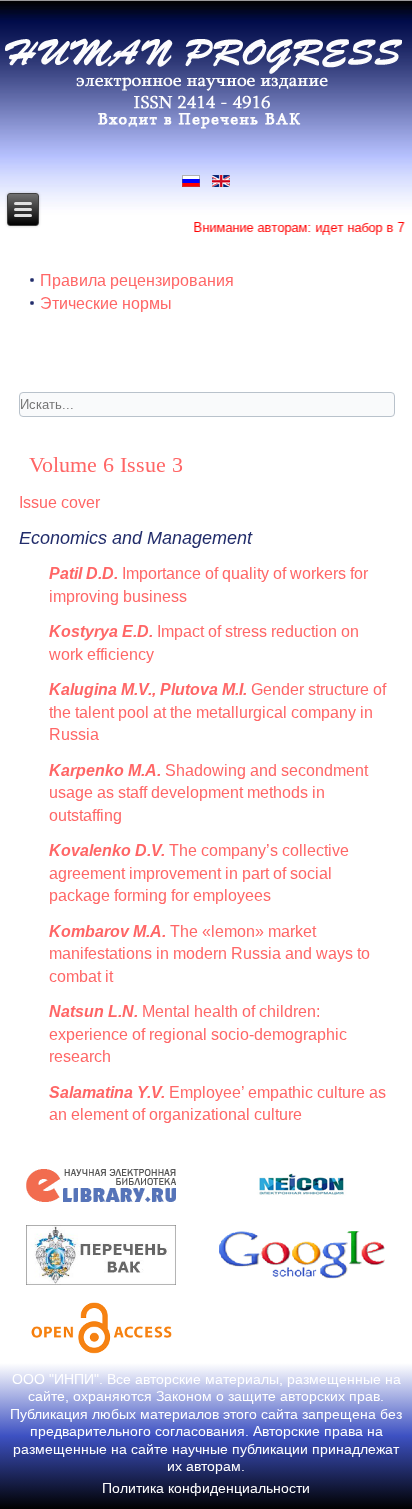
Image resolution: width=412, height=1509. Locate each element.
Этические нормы (106, 303)
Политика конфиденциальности (206, 1488)
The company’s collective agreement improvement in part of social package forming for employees (199, 873)
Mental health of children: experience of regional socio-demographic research (198, 1034)
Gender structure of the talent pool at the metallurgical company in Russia (217, 712)
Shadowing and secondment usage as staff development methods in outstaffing (208, 793)
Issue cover (59, 502)
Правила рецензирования (137, 280)
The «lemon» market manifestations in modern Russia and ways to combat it (209, 954)
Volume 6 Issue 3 (106, 464)
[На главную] (203, 125)
